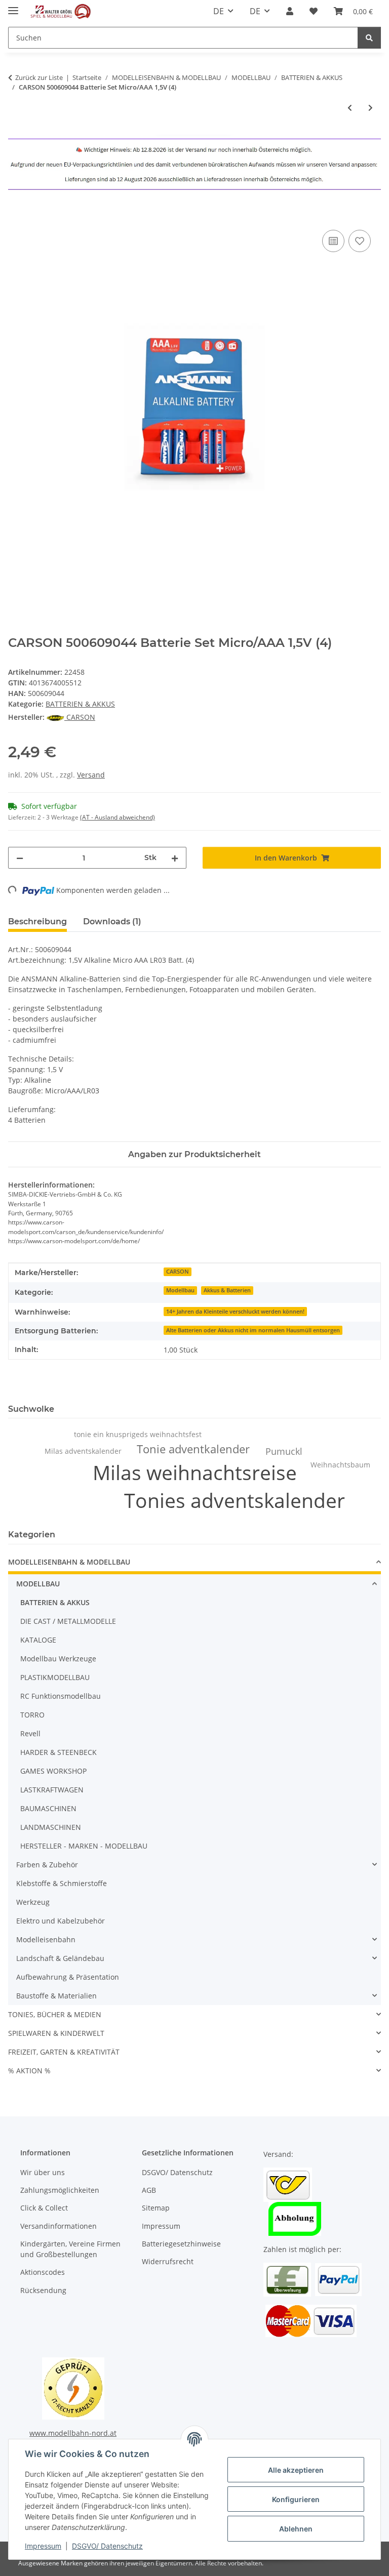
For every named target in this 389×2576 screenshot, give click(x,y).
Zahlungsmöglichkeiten (60, 2190)
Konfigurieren (296, 2499)
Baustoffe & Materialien (56, 1996)
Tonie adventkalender (193, 1449)
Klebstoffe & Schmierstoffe (62, 1883)
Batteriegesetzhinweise (181, 2244)
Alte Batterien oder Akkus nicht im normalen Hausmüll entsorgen (253, 1330)
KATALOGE (38, 1640)
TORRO (32, 1715)
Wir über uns (43, 2172)
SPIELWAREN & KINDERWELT (56, 2033)
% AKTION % (29, 2071)
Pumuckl (284, 1451)
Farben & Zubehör (47, 1865)
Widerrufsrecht (168, 2261)
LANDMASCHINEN (51, 1827)
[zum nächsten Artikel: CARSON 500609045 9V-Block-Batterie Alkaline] (371, 108)
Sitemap (156, 2208)
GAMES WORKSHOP (53, 1771)
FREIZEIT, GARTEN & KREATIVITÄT (64, 2052)
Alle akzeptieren (296, 2470)
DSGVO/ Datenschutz (107, 2546)
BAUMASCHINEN (48, 1808)
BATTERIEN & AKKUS (80, 704)
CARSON (178, 1272)
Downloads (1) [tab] (112, 922)
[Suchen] (369, 38)
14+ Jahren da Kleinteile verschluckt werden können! (235, 1312)
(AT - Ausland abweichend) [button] (118, 817)
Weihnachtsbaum (340, 1465)
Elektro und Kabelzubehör (61, 1921)
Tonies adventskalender (235, 1500)
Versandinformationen (59, 2226)
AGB (149, 2190)
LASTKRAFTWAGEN (52, 1790)
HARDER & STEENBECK (59, 1752)
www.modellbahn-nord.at (73, 2433)
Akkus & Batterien (227, 1290)
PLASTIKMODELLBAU (55, 1677)
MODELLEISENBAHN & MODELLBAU (69, 1562)
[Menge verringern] (20, 858)
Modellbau (180, 1290)
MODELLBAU (38, 1584)
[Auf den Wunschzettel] (360, 241)
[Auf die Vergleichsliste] (333, 241)
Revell (30, 1733)
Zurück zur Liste (39, 77)
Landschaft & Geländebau (60, 1958)
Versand (91, 775)
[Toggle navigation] (13, 6)
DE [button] (219, 11)
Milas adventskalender (83, 1451)
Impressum (43, 2546)
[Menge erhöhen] (175, 858)
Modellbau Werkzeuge (58, 1659)
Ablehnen (296, 2529)
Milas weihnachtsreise (195, 1472)
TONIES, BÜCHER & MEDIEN (55, 2014)
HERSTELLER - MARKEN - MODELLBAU (84, 1846)
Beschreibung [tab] (37, 922)
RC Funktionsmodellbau (61, 1696)
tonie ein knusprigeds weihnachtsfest (138, 1434)
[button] (290, 11)
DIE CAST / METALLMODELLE (68, 1621)
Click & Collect (44, 2208)
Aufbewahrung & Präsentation (68, 1977)
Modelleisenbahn (46, 1939)
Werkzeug (33, 1902)
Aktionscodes (43, 2272)
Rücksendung (43, 2290)
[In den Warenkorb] (16, 216)
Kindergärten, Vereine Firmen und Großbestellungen (70, 2249)
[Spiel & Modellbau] (60, 11)
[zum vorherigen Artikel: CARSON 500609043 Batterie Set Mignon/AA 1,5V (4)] (350, 108)
